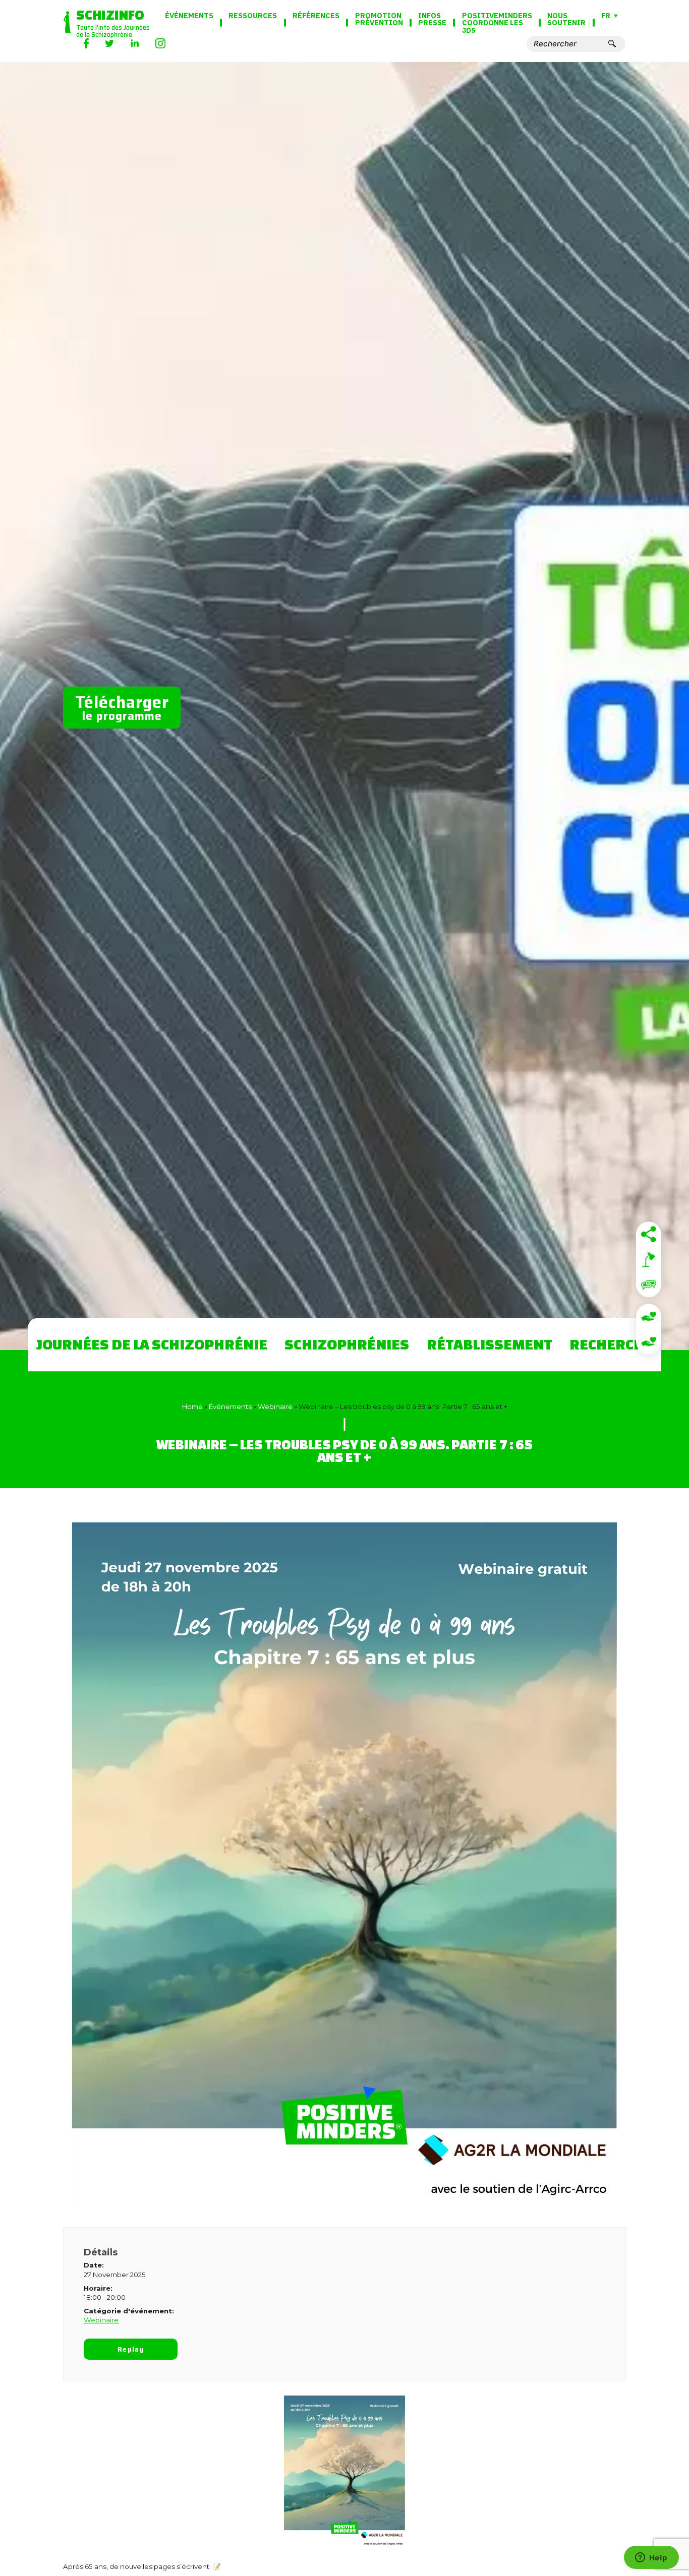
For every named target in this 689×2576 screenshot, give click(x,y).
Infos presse (432, 19)
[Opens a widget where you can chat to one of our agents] (651, 2558)
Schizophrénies (347, 1344)
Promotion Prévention (379, 19)
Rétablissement (490, 1344)
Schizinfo (110, 15)
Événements (189, 16)
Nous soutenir (566, 19)
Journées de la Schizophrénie (152, 1344)
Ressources (253, 16)
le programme (122, 707)
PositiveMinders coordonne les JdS (497, 23)
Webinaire (275, 1406)
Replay (131, 2349)
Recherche (611, 1344)
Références (316, 16)
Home (192, 1406)
